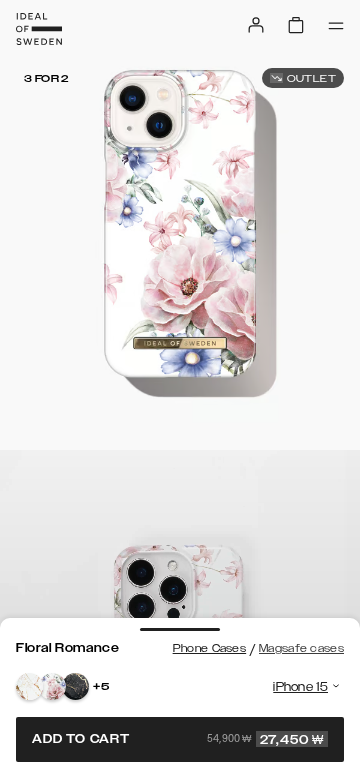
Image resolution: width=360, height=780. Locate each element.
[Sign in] (256, 25)
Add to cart (178, 739)
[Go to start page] (39, 29)
